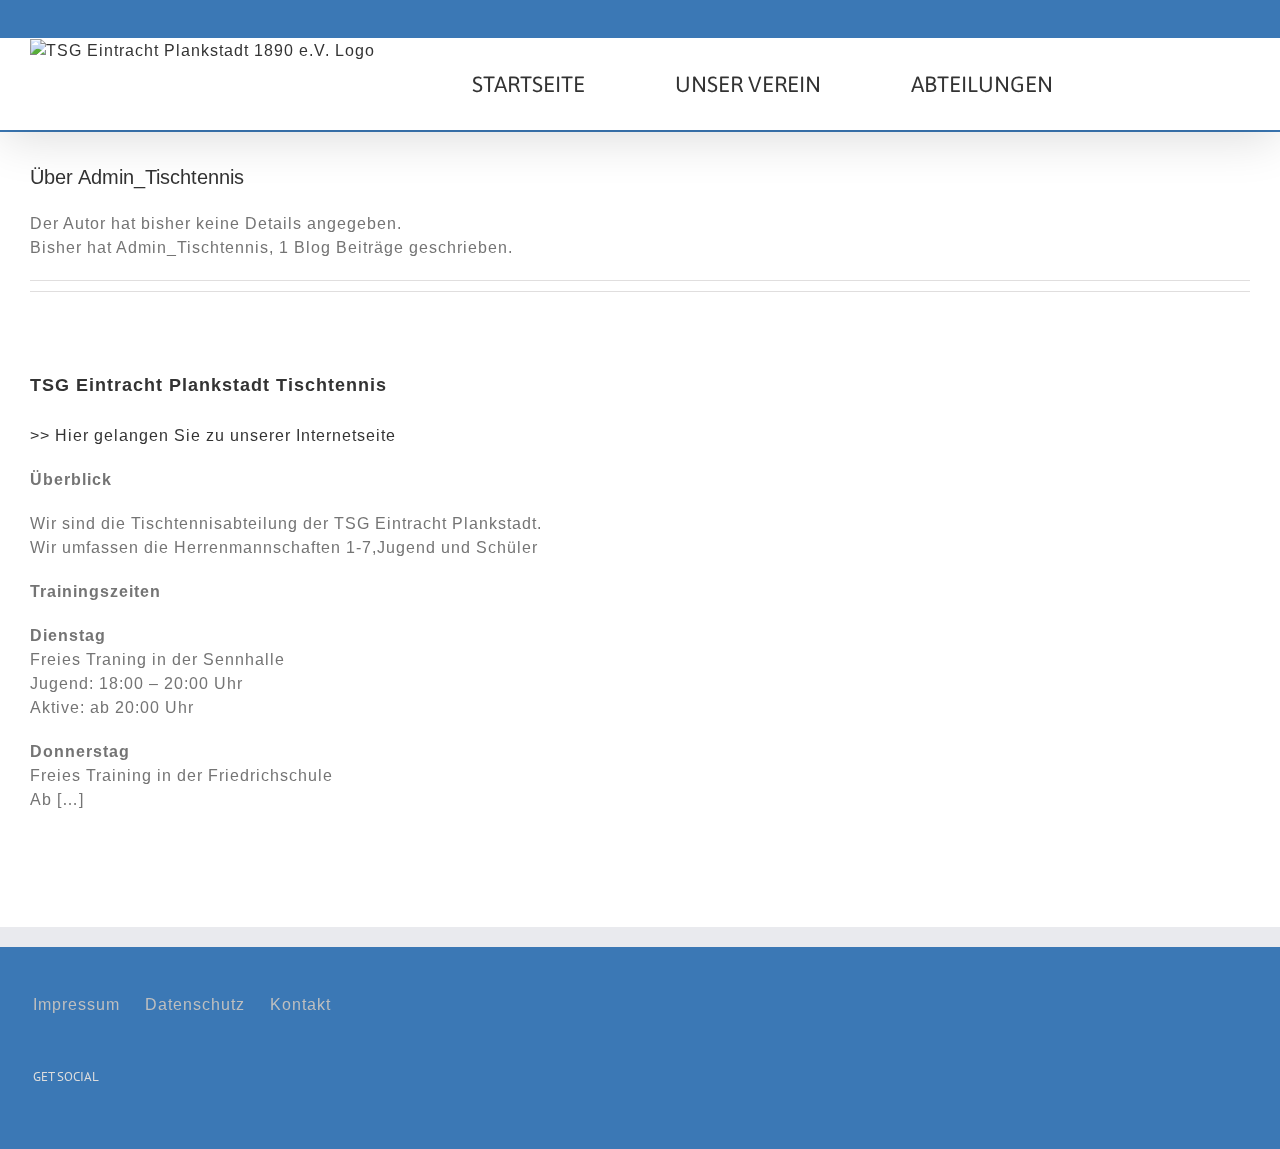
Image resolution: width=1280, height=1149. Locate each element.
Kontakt (300, 1004)
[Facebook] (40, 1126)
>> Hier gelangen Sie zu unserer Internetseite (213, 435)
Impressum (76, 1004)
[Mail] (100, 1126)
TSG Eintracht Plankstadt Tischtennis (208, 385)
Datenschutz (195, 1004)
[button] (1151, 84)
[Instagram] (70, 1126)
